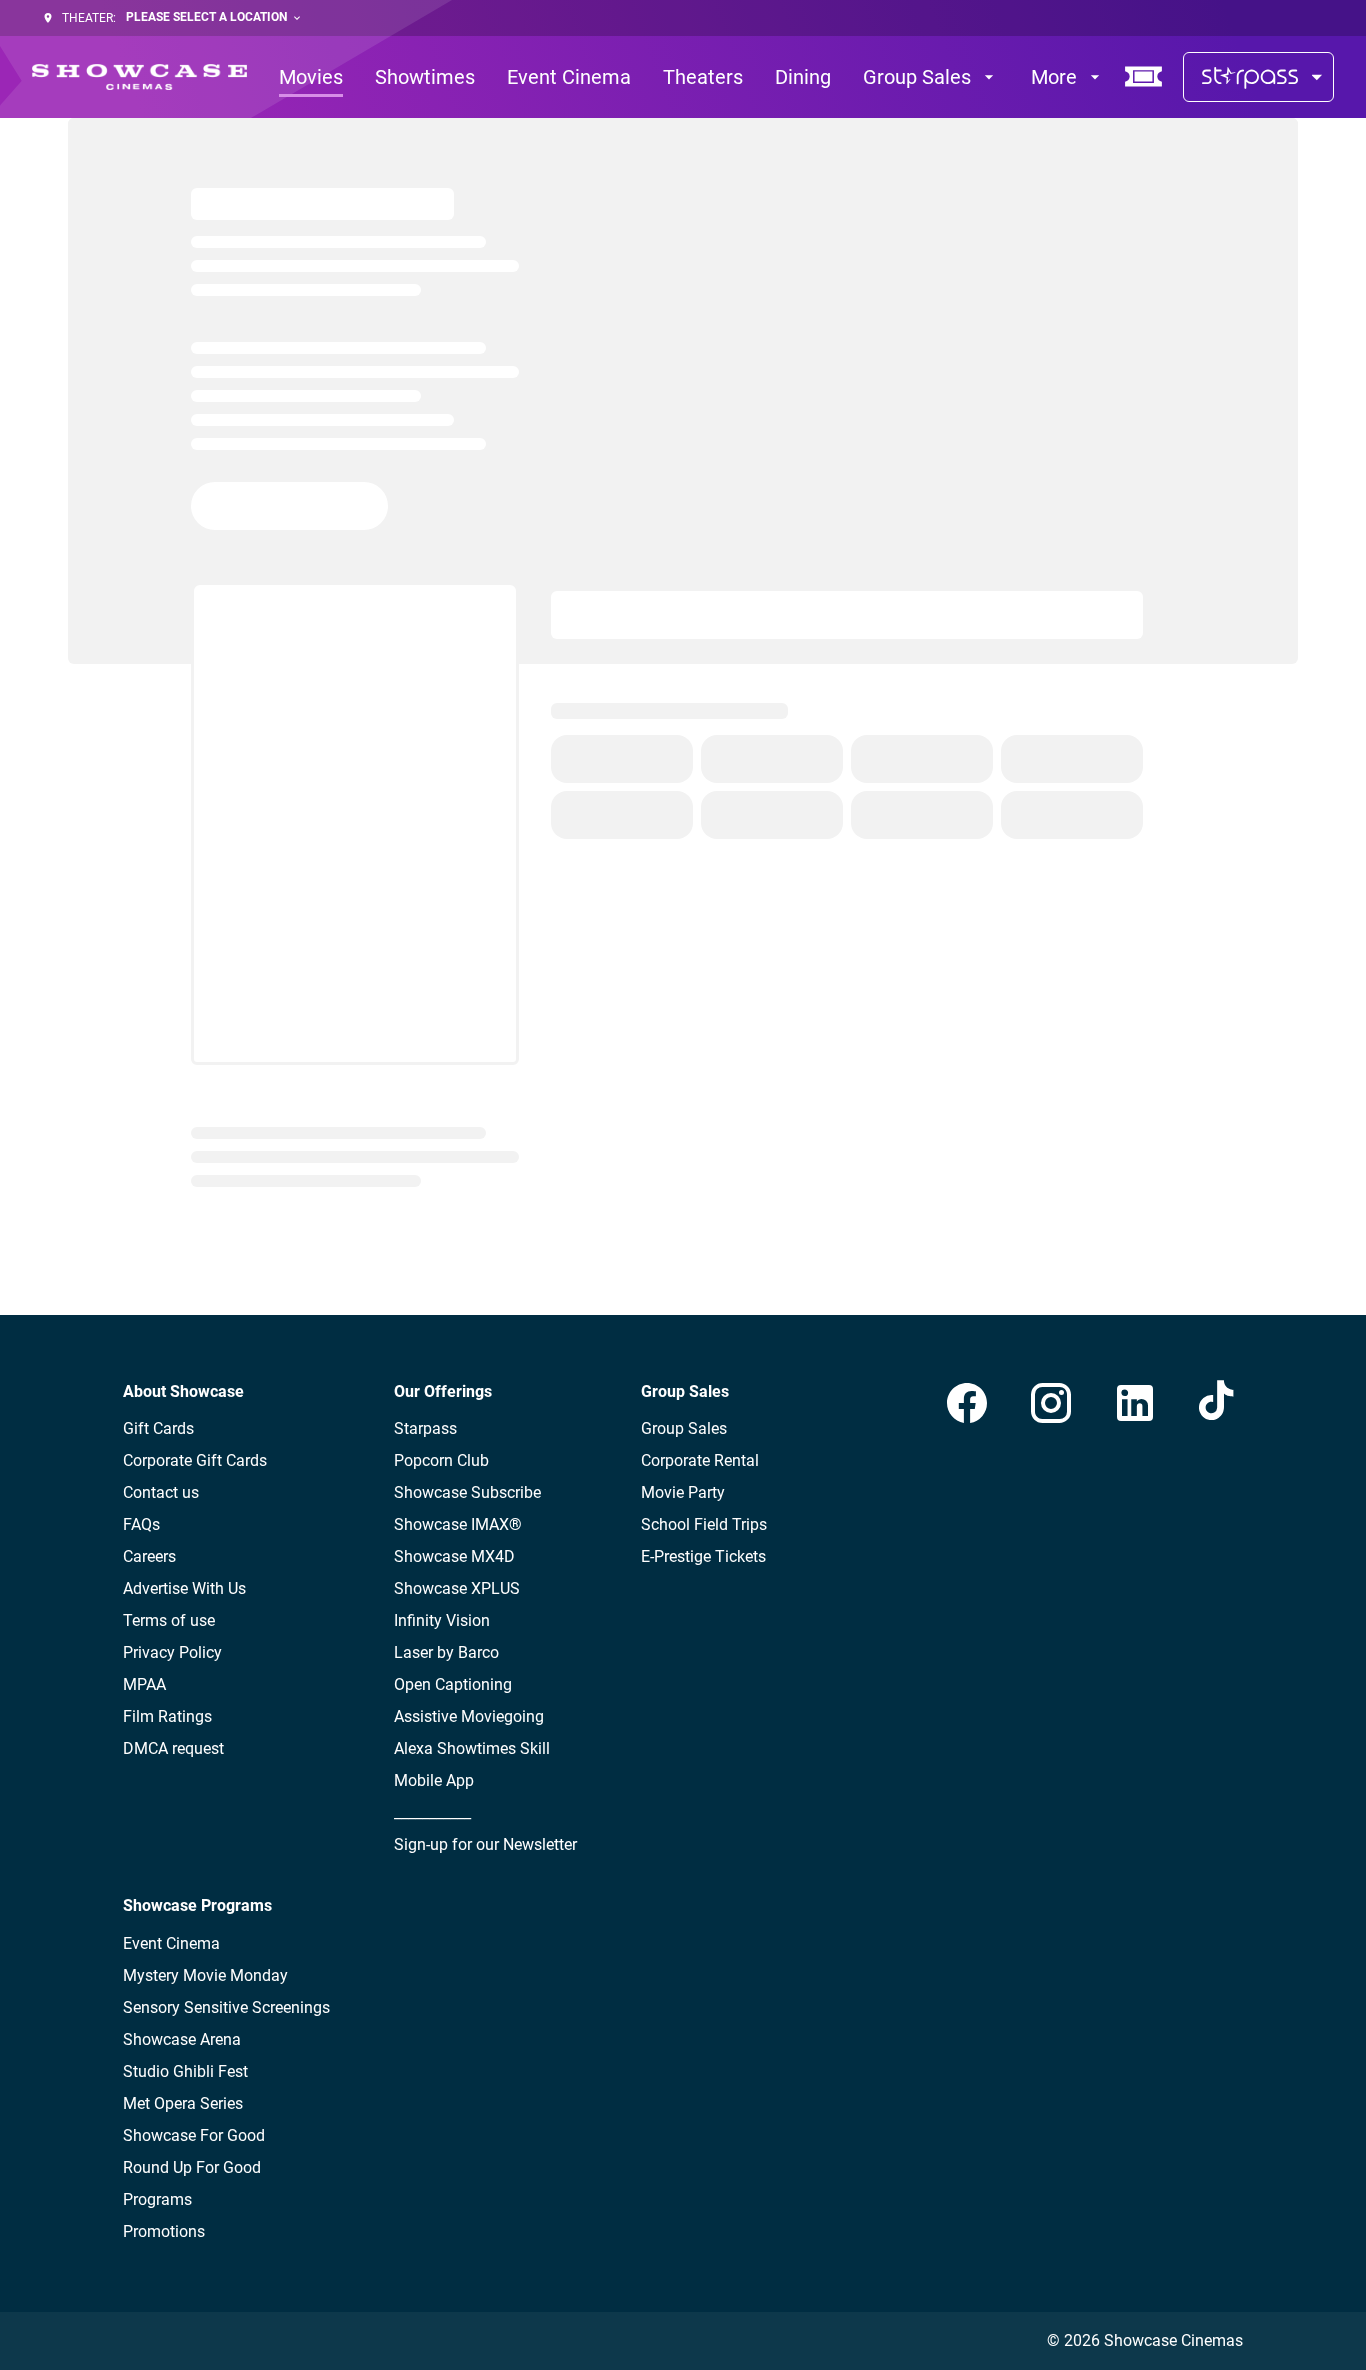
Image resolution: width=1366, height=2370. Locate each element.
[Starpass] (1258, 77)
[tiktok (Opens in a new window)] (1219, 1403)
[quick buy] (1144, 77)
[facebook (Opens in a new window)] (967, 1403)
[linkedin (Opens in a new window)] (1135, 1403)
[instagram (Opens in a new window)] (1051, 1403)
